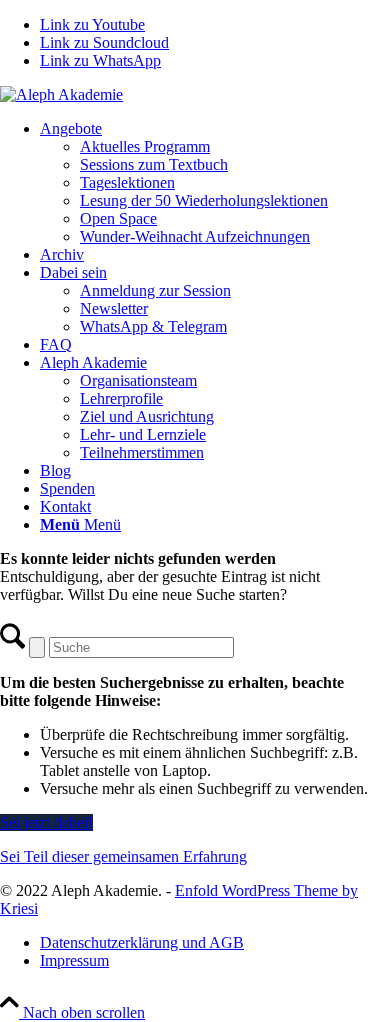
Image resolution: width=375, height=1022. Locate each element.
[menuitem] (207, 183)
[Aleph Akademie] (61, 94)
